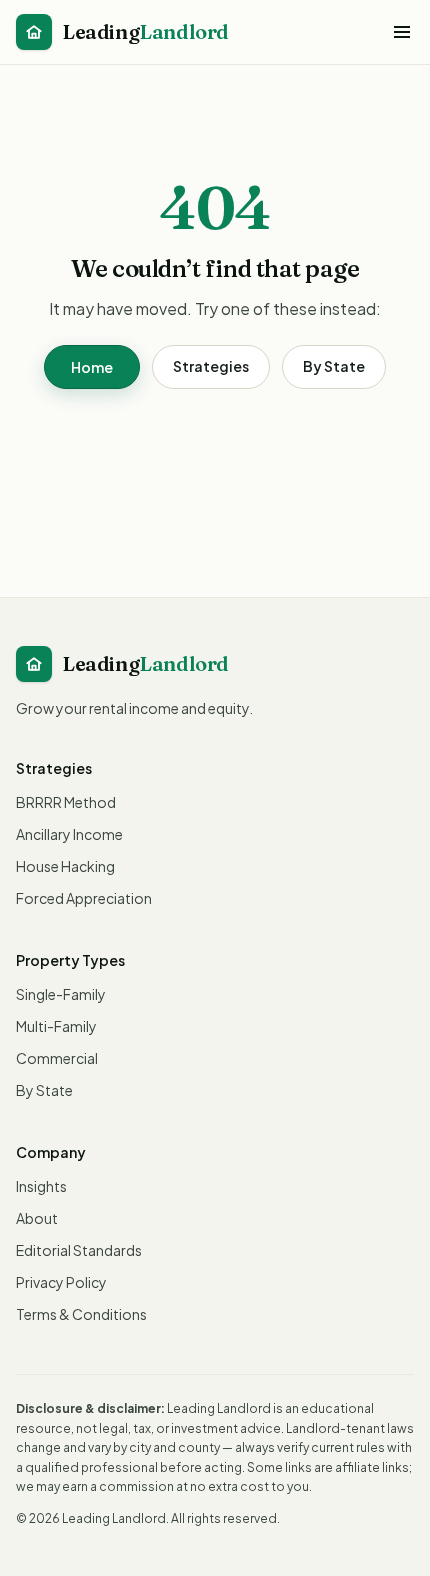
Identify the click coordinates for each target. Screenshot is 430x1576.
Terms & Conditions (81, 1314)
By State (334, 366)
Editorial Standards (79, 1250)
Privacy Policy (61, 1282)
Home (92, 367)
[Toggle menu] (402, 32)
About (37, 1218)
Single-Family (61, 994)
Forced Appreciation (84, 898)
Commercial (57, 1058)
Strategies (211, 366)
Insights (41, 1186)
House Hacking (65, 866)
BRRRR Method (66, 802)
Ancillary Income (69, 834)
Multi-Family (56, 1026)
